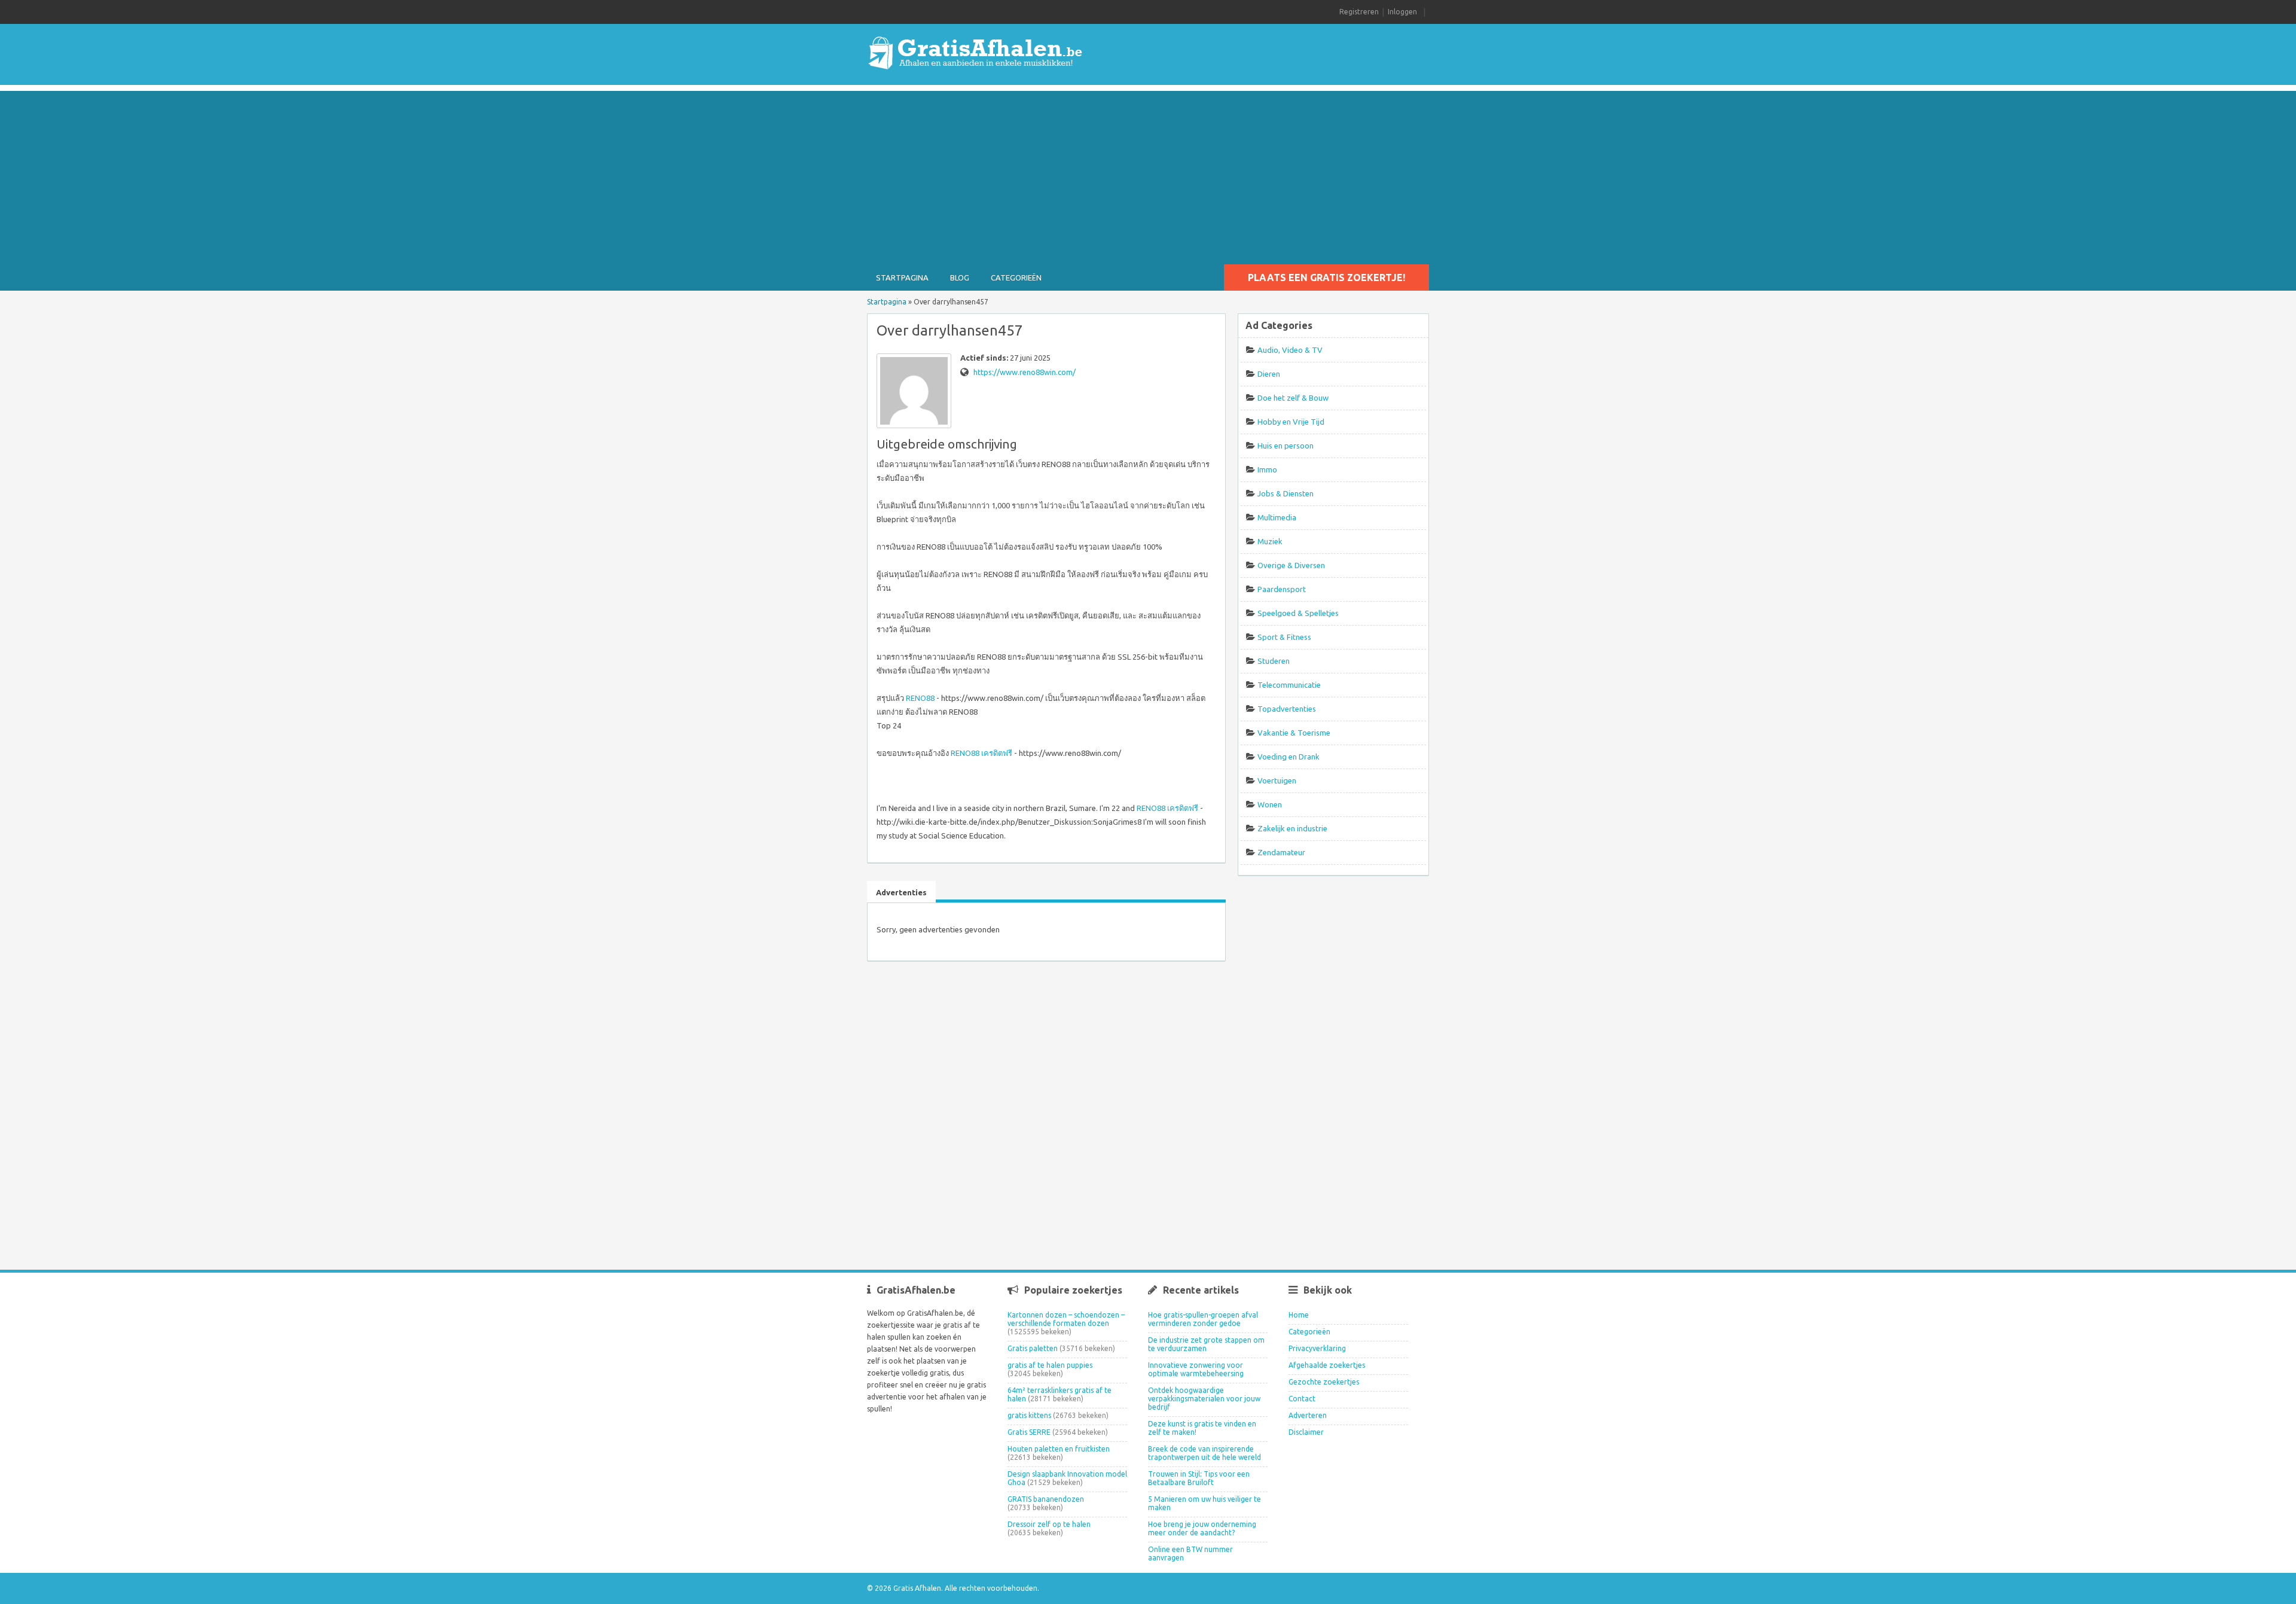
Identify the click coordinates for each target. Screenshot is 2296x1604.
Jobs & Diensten (1286, 493)
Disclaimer (1306, 1432)
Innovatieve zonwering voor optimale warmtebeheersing (1196, 1369)
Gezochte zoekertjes (1324, 1382)
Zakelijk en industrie (1292, 828)
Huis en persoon (1286, 446)
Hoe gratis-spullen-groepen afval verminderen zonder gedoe (1203, 1319)
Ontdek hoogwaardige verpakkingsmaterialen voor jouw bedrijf (1204, 1399)
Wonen (1270, 804)
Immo (1267, 469)
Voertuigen (1277, 780)
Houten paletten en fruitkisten (1059, 1449)
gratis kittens (1029, 1415)
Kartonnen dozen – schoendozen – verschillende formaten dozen (1066, 1319)
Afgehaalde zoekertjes (1327, 1365)
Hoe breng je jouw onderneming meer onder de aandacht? (1202, 1528)
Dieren (1269, 374)
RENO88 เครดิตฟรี (981, 753)
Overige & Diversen (1291, 565)
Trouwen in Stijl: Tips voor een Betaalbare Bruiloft (1199, 1478)
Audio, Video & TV (1290, 350)
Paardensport (1282, 589)
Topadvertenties (1287, 709)
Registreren (1359, 12)
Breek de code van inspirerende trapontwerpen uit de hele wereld (1205, 1453)
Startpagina (902, 278)
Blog (960, 278)
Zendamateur (1281, 852)
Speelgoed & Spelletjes (1298, 613)
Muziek (1270, 541)
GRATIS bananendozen (1046, 1499)
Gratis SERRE (1029, 1432)
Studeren (1274, 661)
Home (1299, 1315)
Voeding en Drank (1289, 757)
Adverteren (1308, 1415)
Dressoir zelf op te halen (1049, 1524)
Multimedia (1277, 517)
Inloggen (1402, 12)
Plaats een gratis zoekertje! (1326, 278)
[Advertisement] (1148, 175)
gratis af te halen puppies (1050, 1365)
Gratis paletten (1033, 1348)
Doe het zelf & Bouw (1293, 398)
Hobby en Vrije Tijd (1291, 422)
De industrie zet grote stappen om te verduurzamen (1206, 1344)
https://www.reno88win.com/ (1025, 372)
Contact (1302, 1399)
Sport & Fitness (1284, 637)
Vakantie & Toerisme (1294, 733)
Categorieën (1016, 278)
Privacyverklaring (1317, 1348)
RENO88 (920, 698)
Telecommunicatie (1289, 685)
